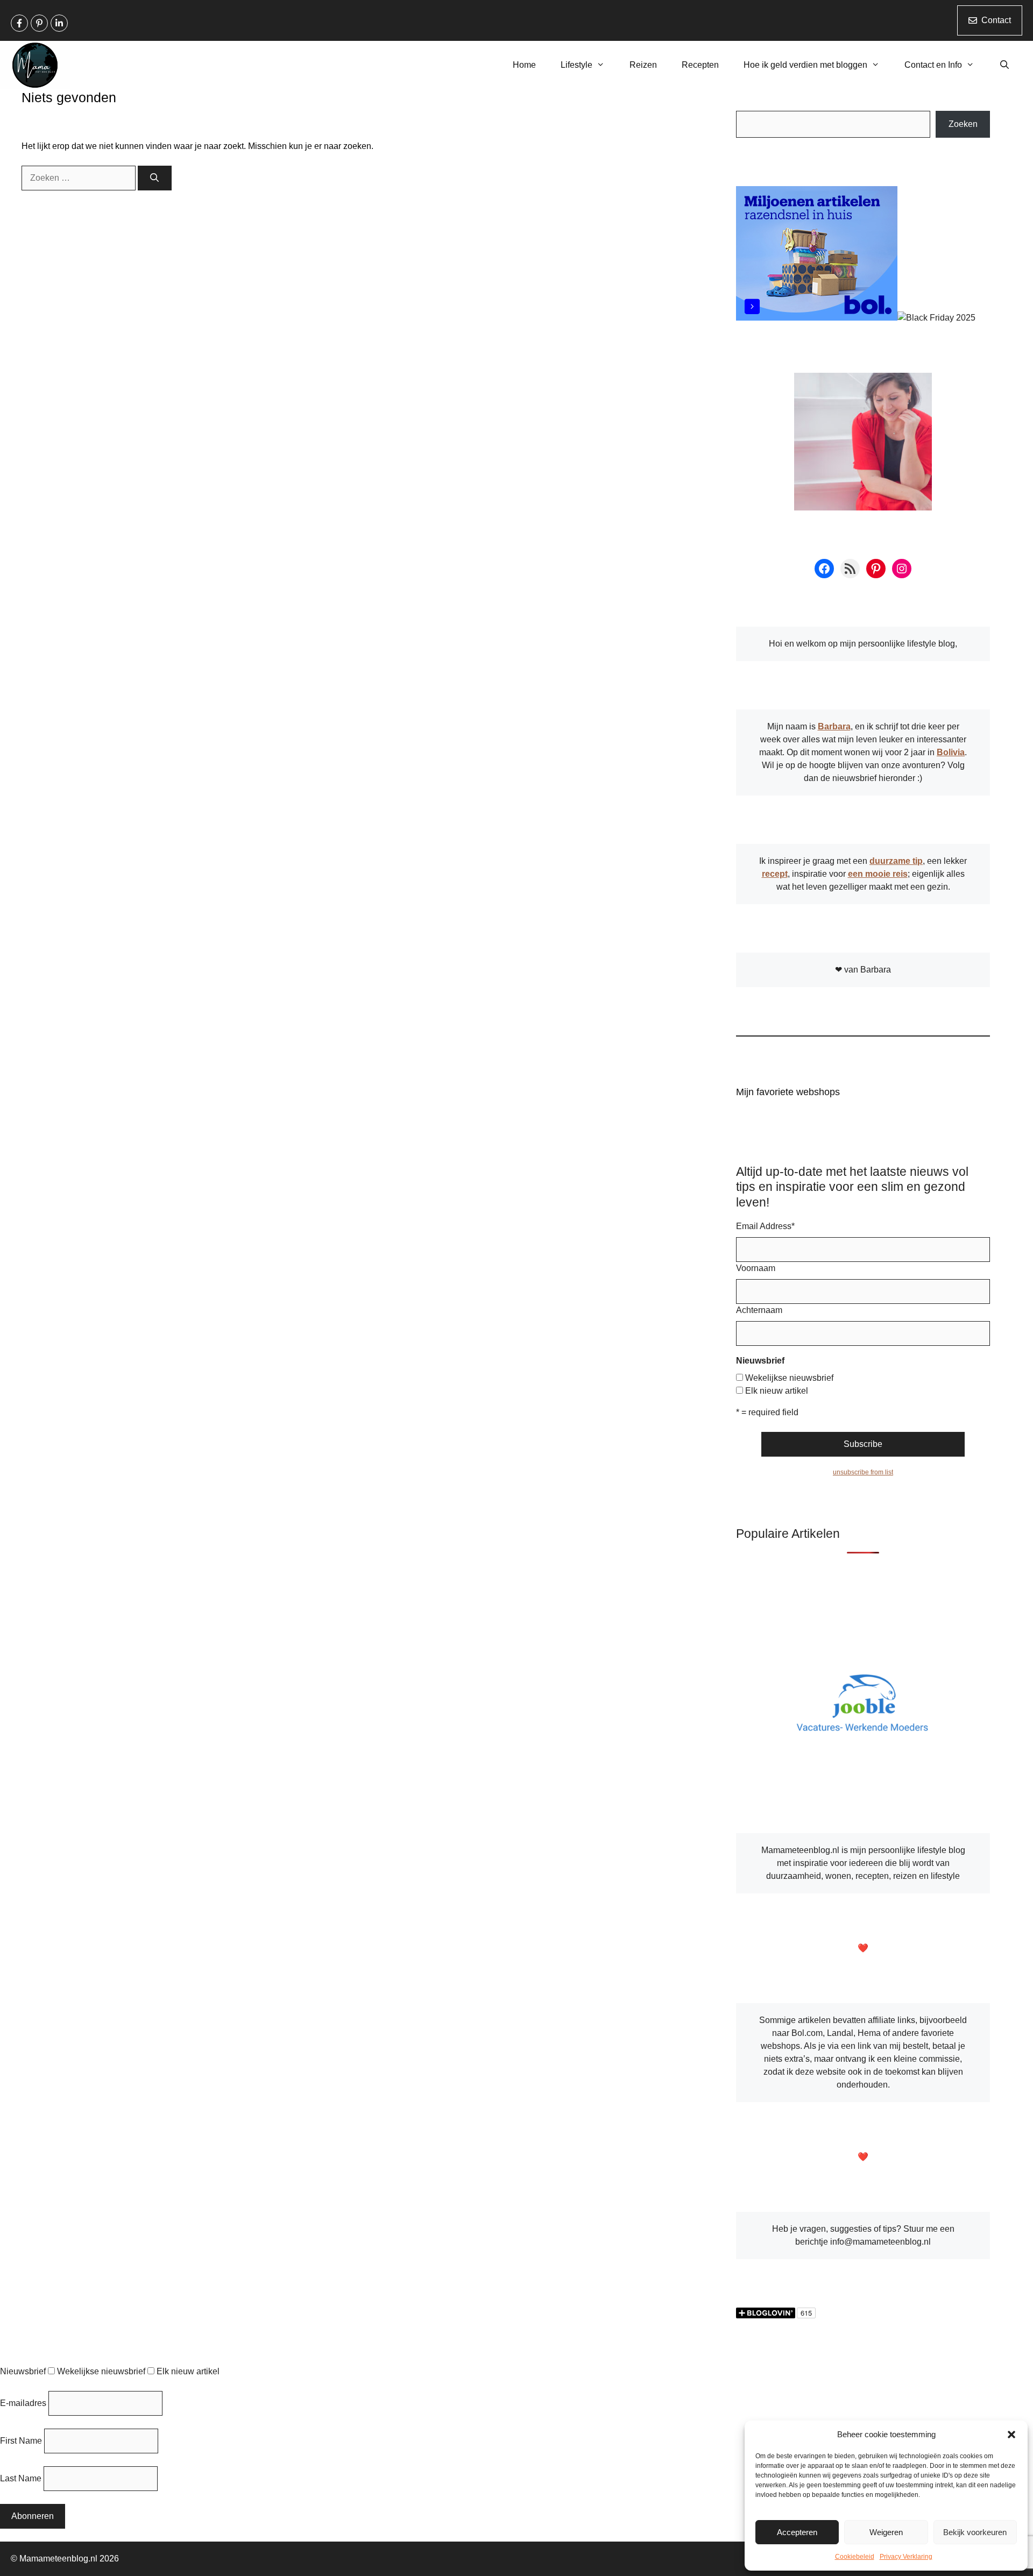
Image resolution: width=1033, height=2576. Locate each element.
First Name (21, 2441)
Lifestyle (576, 65)
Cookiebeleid (855, 2557)
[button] (1011, 2435)
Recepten (700, 65)
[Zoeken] (155, 178)
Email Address (765, 1226)
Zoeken (963, 124)
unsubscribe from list (863, 1472)
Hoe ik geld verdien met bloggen (805, 65)
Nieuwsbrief (23, 2371)
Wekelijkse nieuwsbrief (789, 1378)
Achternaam (759, 1310)
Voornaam (756, 1268)
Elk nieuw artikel (777, 1391)
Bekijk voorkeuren (975, 2532)
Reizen (643, 65)
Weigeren (886, 2532)
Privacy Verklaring (906, 2557)
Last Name (21, 2478)
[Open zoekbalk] (1004, 65)
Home (524, 65)
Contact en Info (933, 65)
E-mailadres (23, 2403)
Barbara (834, 726)
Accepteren (797, 2532)
